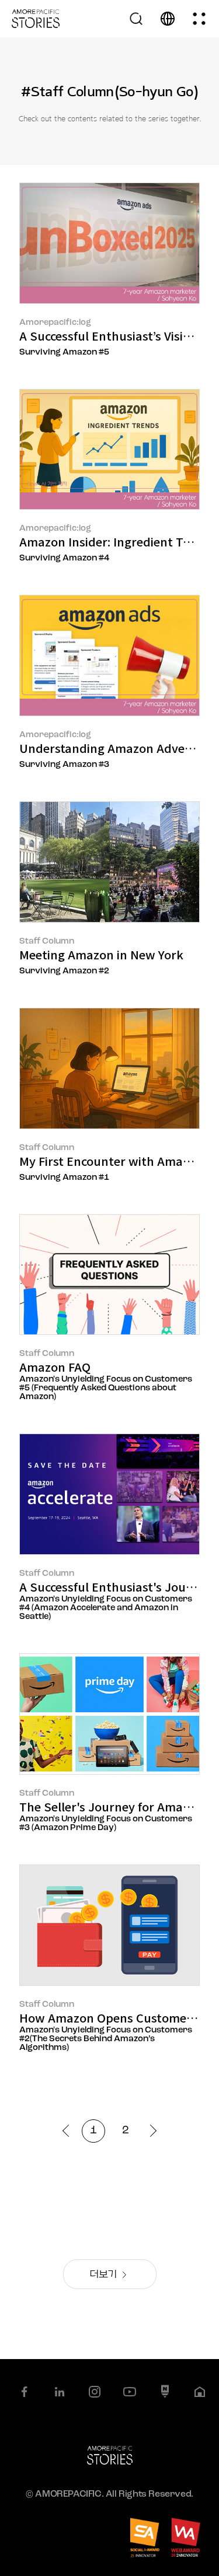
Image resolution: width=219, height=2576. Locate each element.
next (150, 2131)
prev (69, 2131)
